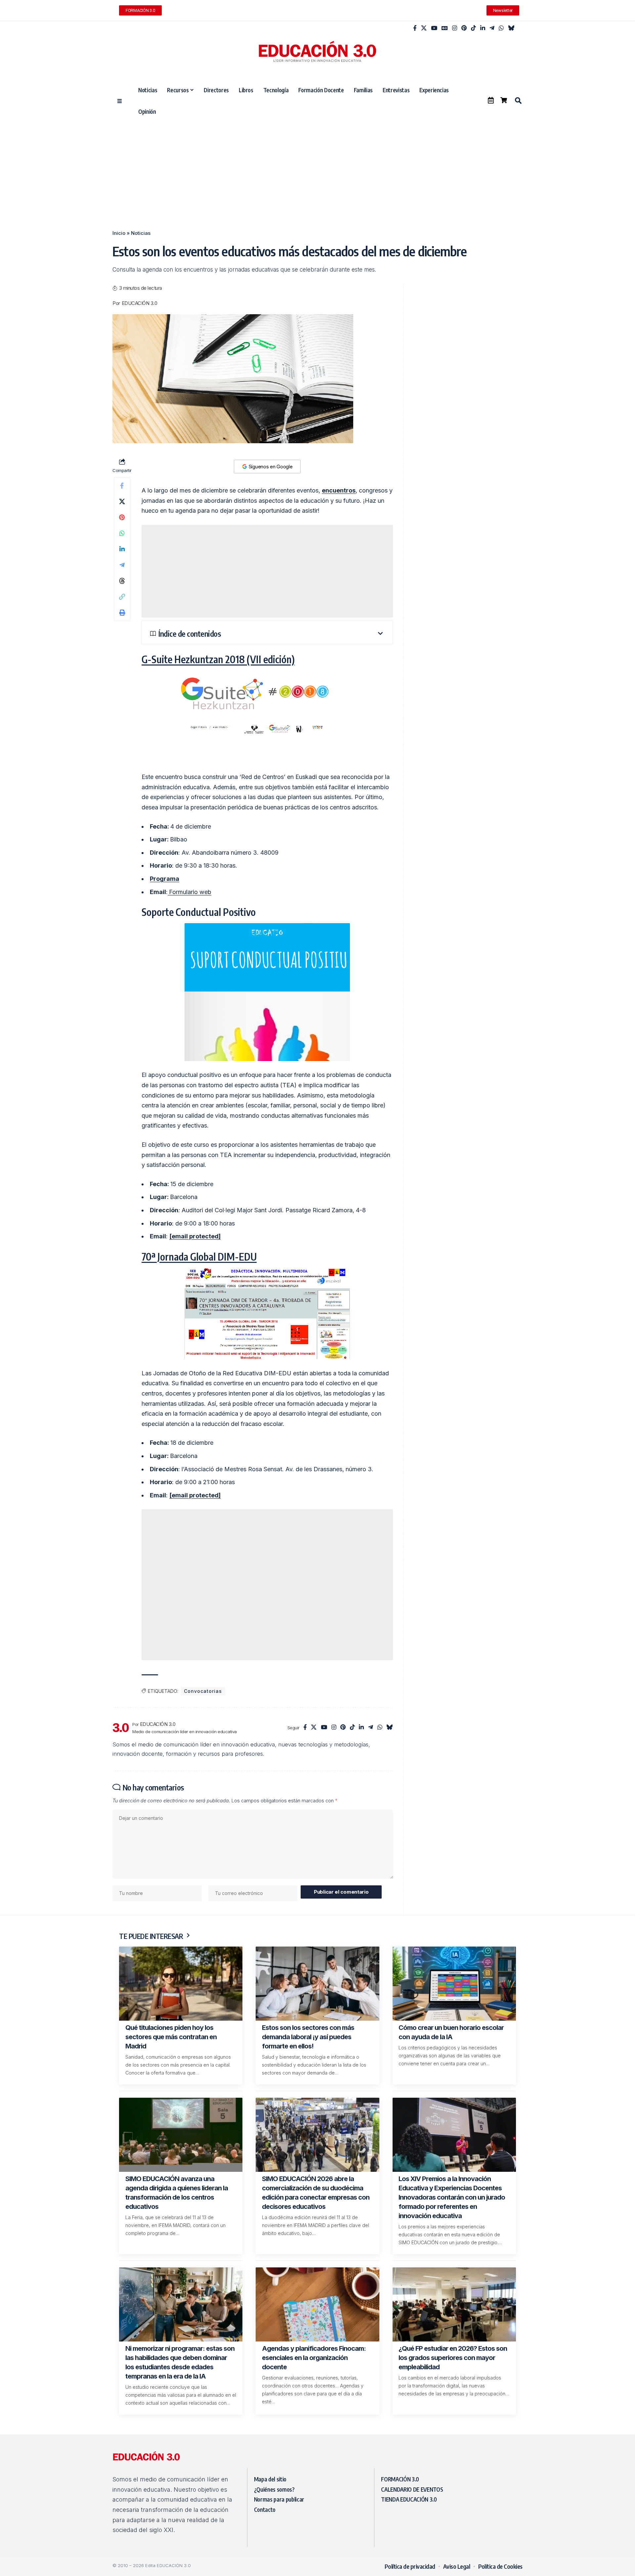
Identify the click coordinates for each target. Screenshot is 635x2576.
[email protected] (195, 1236)
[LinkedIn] (483, 28)
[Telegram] (492, 28)
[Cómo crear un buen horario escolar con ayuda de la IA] (454, 1984)
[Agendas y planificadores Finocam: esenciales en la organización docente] (317, 2304)
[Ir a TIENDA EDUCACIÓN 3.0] (504, 100)
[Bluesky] (511, 28)
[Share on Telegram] (122, 565)
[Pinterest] (464, 28)
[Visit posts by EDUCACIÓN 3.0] (121, 1728)
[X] (424, 28)
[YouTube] (434, 28)
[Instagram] (455, 28)
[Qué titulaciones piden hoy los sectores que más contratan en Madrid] (181, 1984)
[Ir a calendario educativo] (491, 100)
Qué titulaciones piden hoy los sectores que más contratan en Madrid (171, 2037)
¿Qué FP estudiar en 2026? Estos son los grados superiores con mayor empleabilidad (453, 2358)
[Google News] (445, 28)
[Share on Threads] (122, 581)
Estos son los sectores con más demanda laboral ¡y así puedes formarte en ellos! (308, 2037)
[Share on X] (122, 501)
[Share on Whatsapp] (122, 533)
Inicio (119, 233)
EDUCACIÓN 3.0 (140, 303)
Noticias (141, 233)
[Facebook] (415, 28)
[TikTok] (473, 28)
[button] (518, 101)
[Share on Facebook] (122, 486)
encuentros (339, 490)
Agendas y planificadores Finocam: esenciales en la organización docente (314, 2358)
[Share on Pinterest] (122, 517)
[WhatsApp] (501, 28)
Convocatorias (203, 1691)
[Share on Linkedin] (122, 549)
